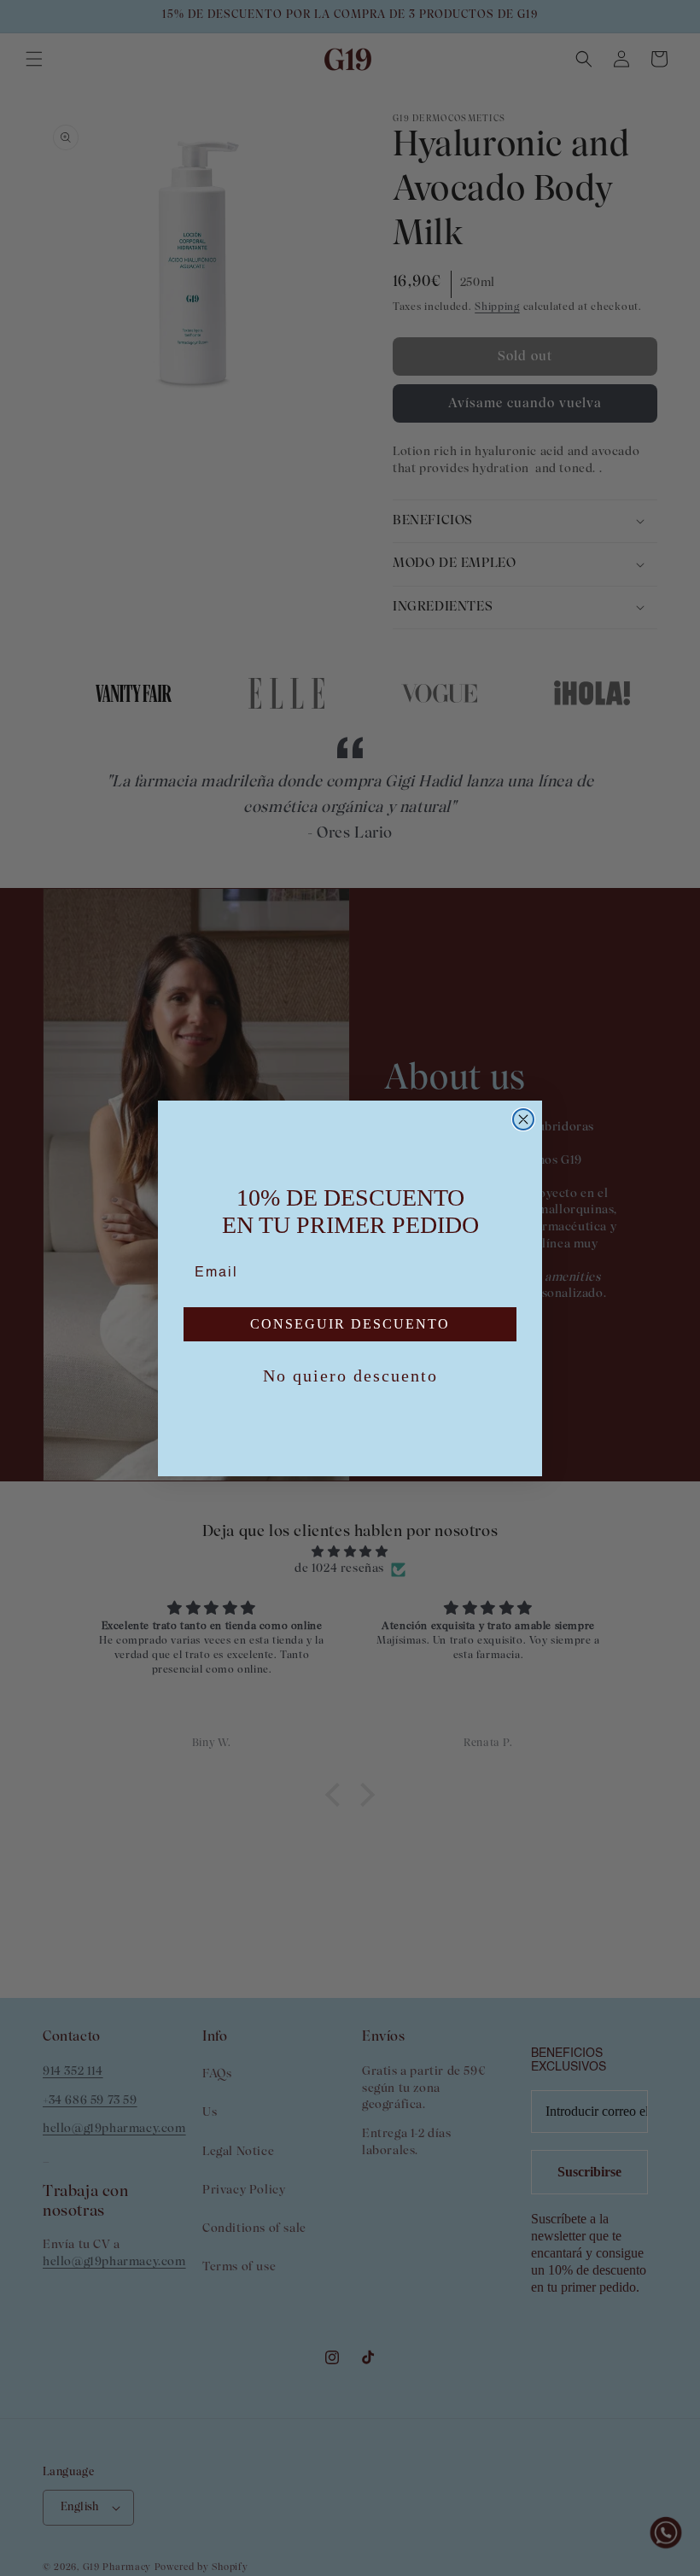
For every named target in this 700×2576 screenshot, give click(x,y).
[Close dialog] (523, 1119)
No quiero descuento (350, 1376)
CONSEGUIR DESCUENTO (350, 1324)
